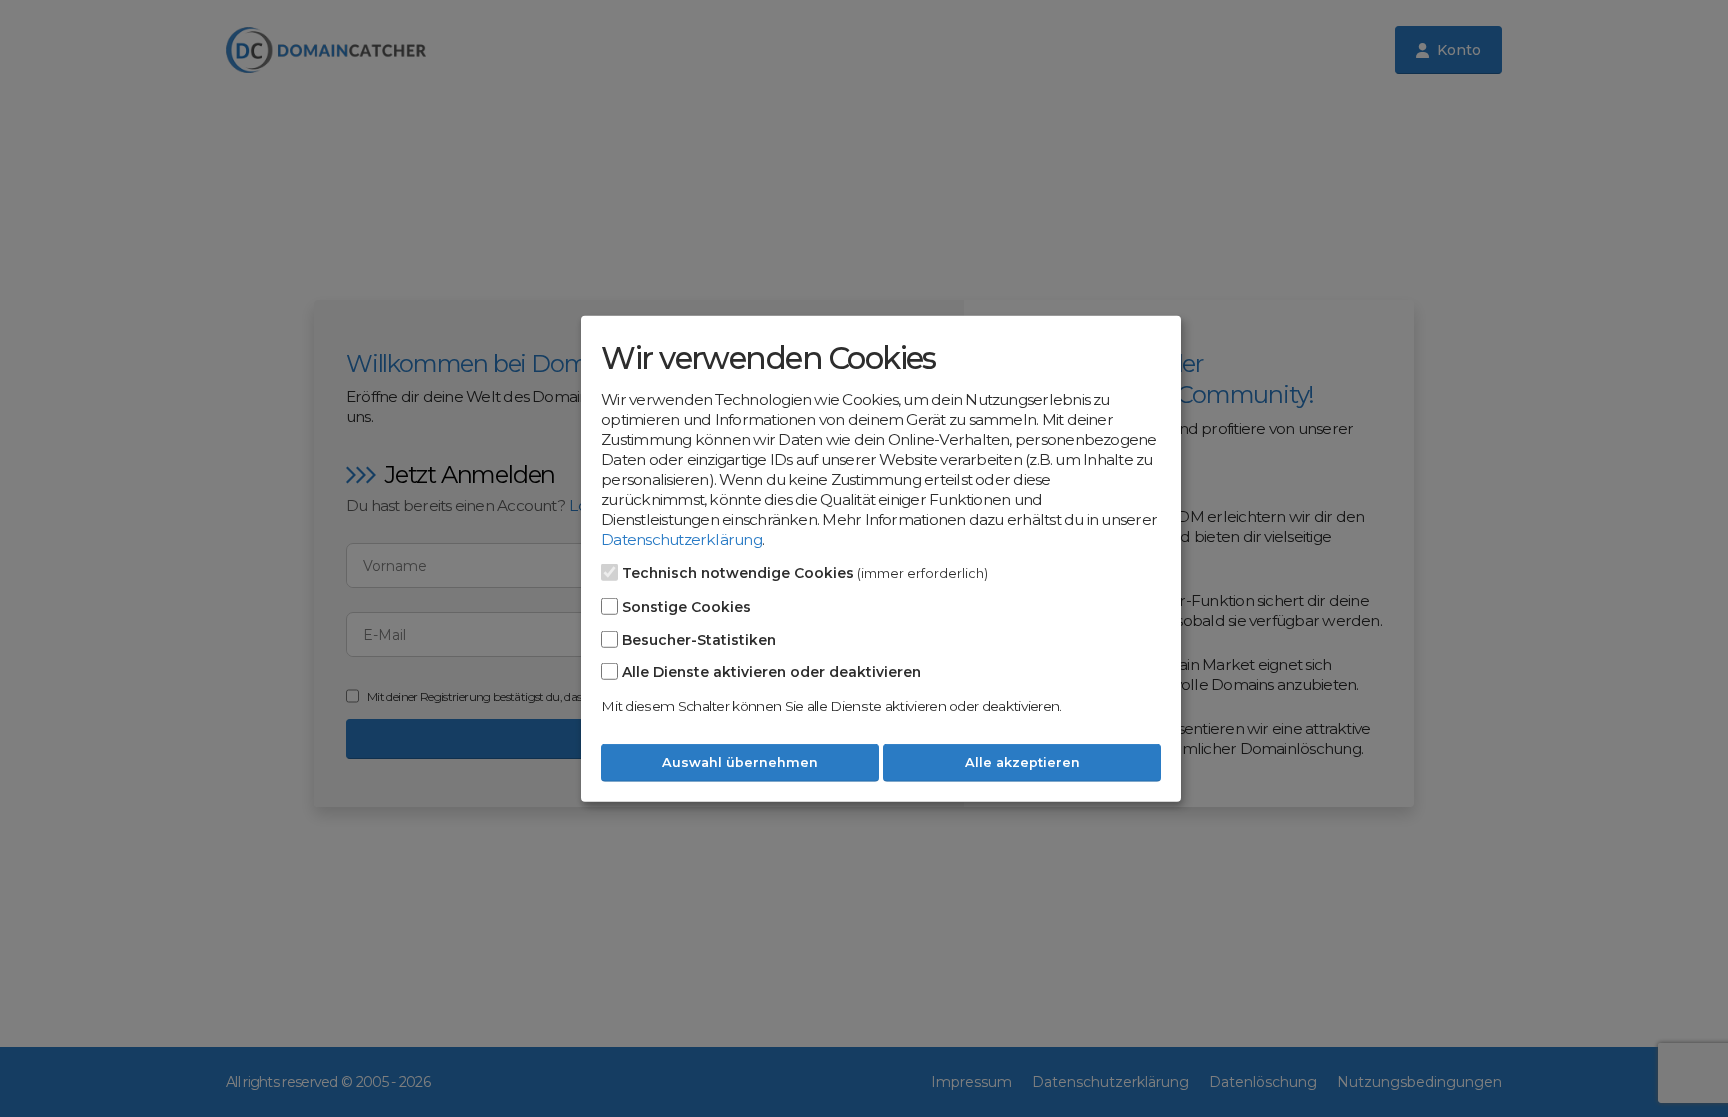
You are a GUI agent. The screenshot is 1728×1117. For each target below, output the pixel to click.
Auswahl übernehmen (740, 762)
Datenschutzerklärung (681, 539)
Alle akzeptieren (1022, 762)
